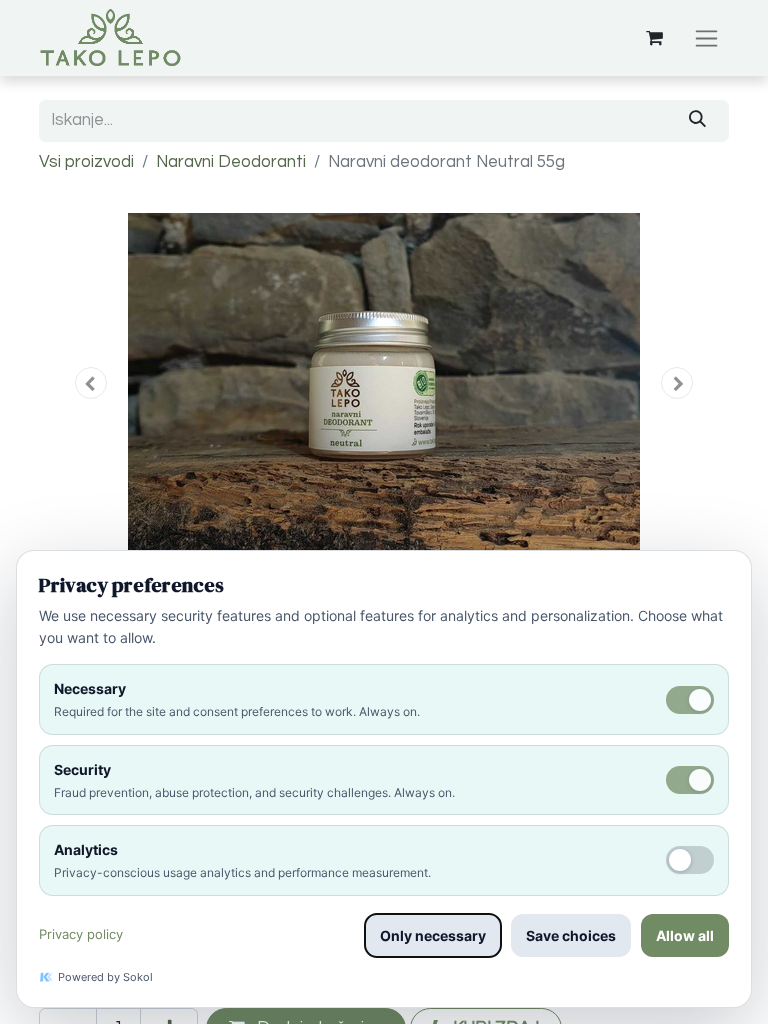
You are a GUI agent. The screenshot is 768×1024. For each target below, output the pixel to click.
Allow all (685, 935)
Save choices (571, 935)
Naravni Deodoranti (231, 162)
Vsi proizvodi (86, 162)
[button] (91, 383)
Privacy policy (81, 934)
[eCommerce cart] (654, 38)
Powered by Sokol (105, 977)
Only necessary (433, 935)
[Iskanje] (698, 121)
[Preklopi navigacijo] (706, 38)
